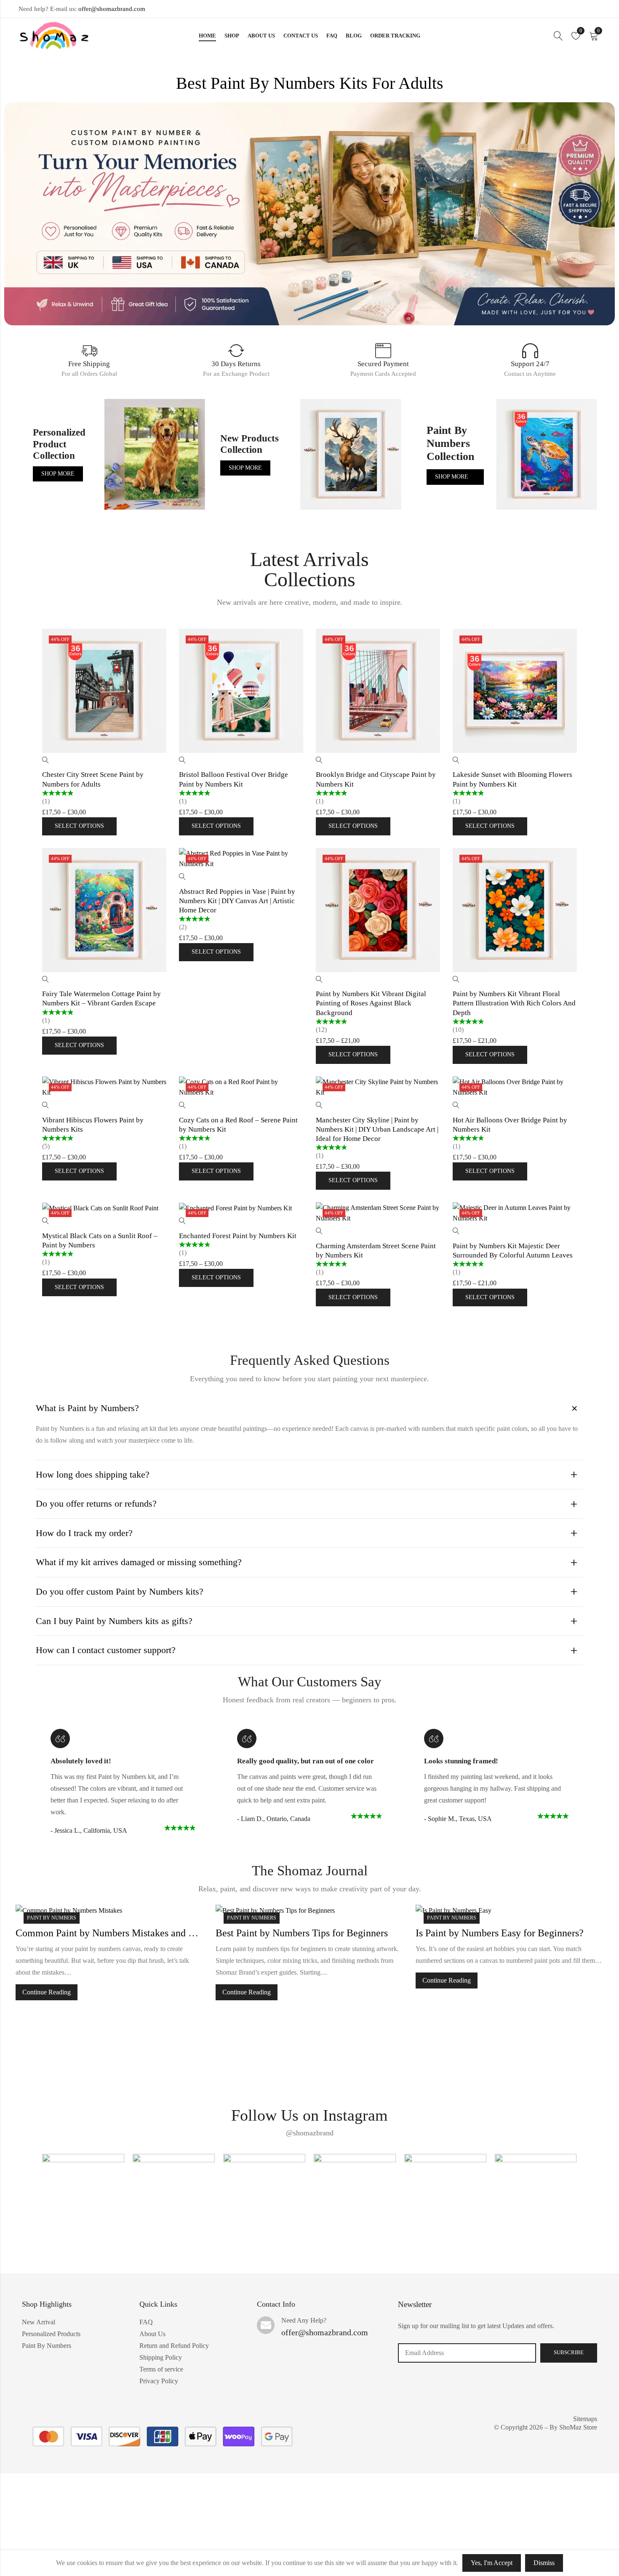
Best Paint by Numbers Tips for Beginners (102, 1933)
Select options (79, 826)
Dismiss (544, 2563)
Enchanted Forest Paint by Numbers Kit (238, 1236)
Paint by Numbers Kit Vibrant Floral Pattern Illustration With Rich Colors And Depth (514, 1003)
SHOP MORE (58, 474)
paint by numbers (52, 1918)
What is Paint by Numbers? (87, 1408)
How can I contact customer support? (106, 1650)
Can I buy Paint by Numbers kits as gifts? (114, 1621)
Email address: (467, 2353)
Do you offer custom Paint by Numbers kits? (120, 1591)
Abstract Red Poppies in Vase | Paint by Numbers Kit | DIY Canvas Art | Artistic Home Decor (237, 901)
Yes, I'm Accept (492, 2563)
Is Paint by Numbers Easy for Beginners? (300, 1933)
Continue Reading (47, 1992)
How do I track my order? (84, 1533)
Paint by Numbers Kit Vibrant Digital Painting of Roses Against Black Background (371, 1003)
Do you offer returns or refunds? (96, 1503)
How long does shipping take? (93, 1474)
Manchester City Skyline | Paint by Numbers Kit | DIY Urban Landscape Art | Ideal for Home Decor (377, 1129)
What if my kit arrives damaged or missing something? (139, 1562)
